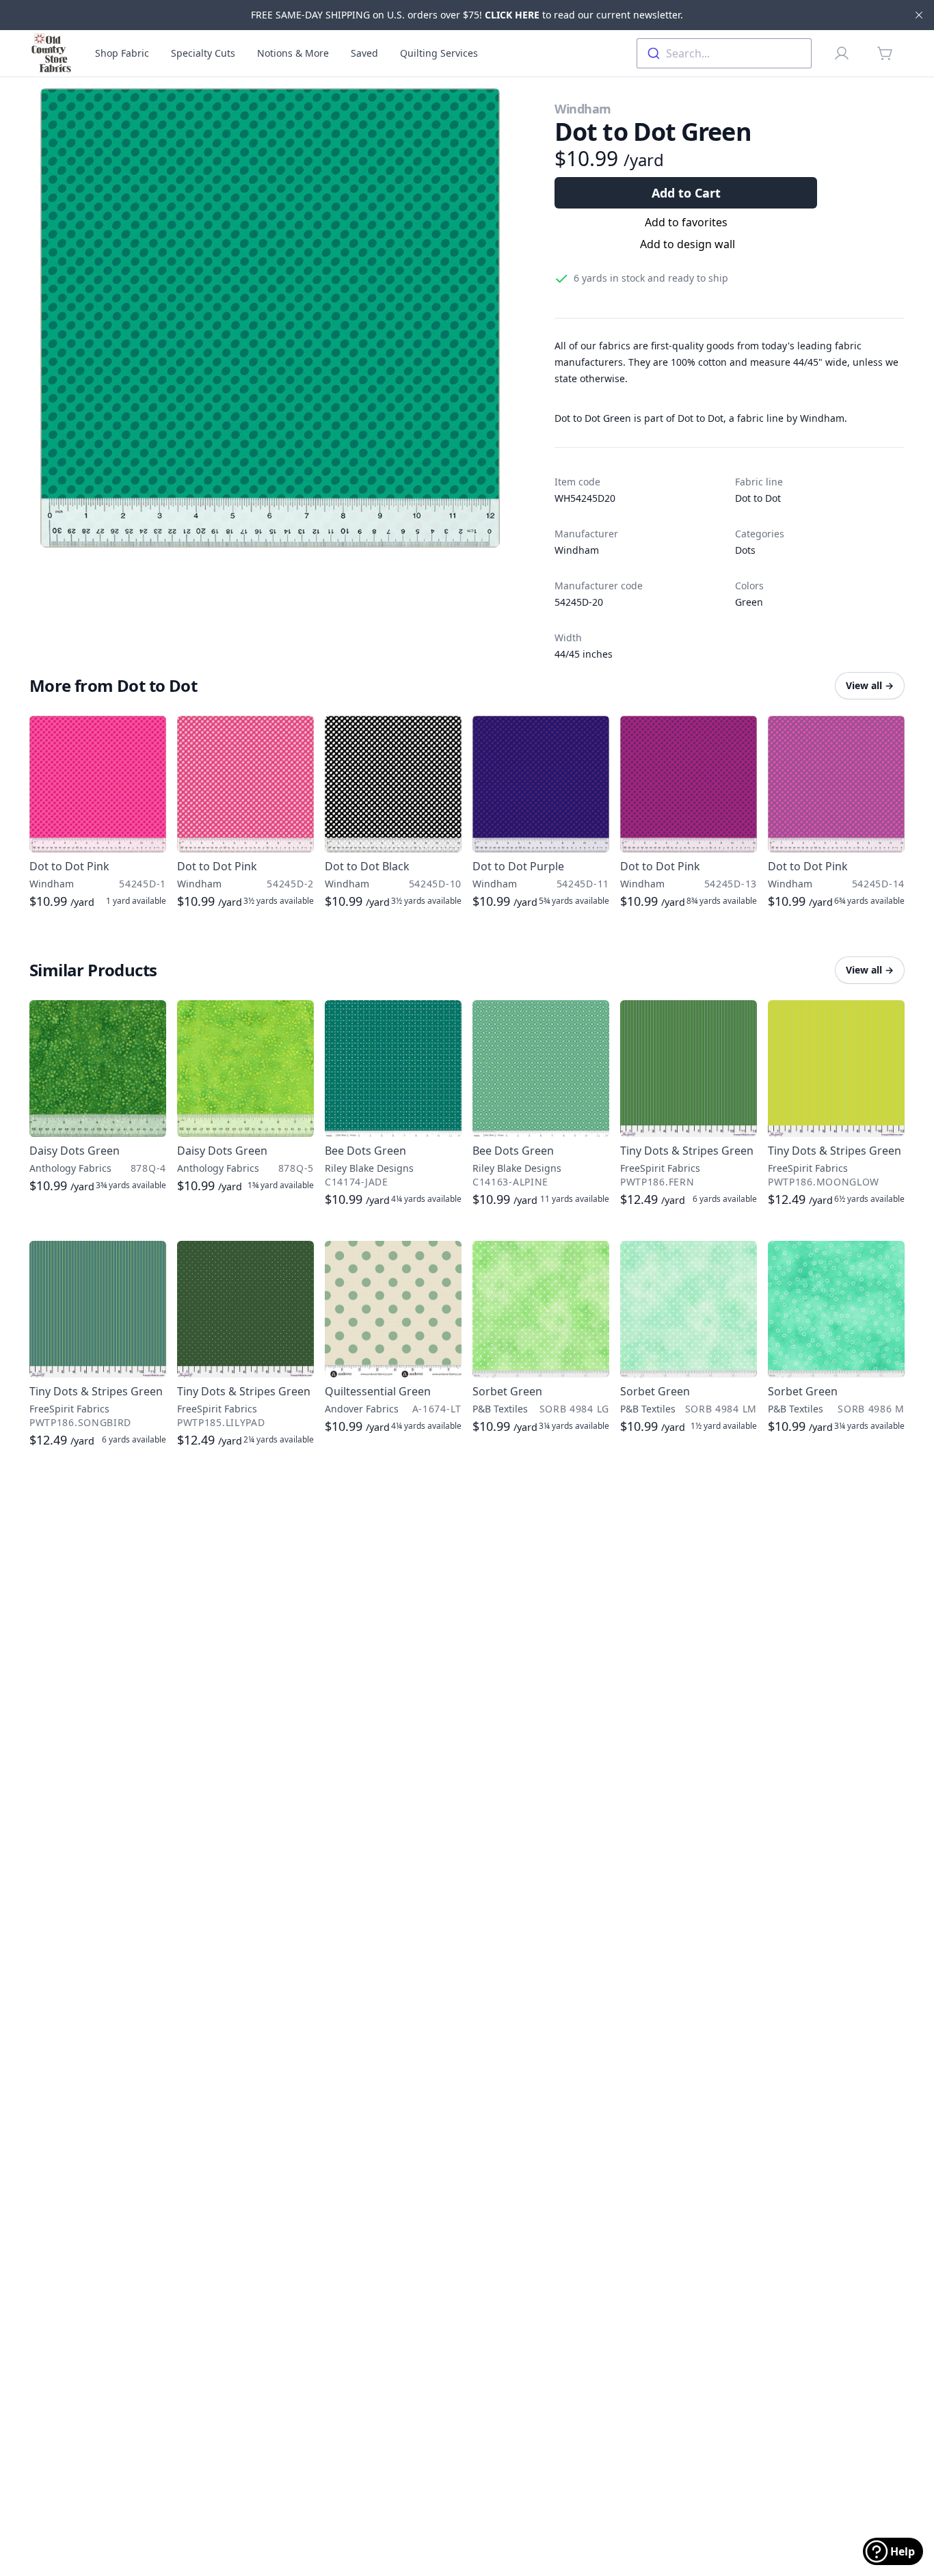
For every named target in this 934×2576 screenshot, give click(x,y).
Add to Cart (686, 193)
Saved (364, 53)
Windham (583, 109)
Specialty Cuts (203, 53)
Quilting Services (439, 53)
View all (870, 685)
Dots (745, 550)
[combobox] (724, 53)
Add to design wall (688, 244)
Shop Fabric (122, 53)
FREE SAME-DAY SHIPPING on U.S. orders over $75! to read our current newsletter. (467, 15)
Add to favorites (686, 222)
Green (749, 602)
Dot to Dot (758, 498)
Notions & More (293, 53)
